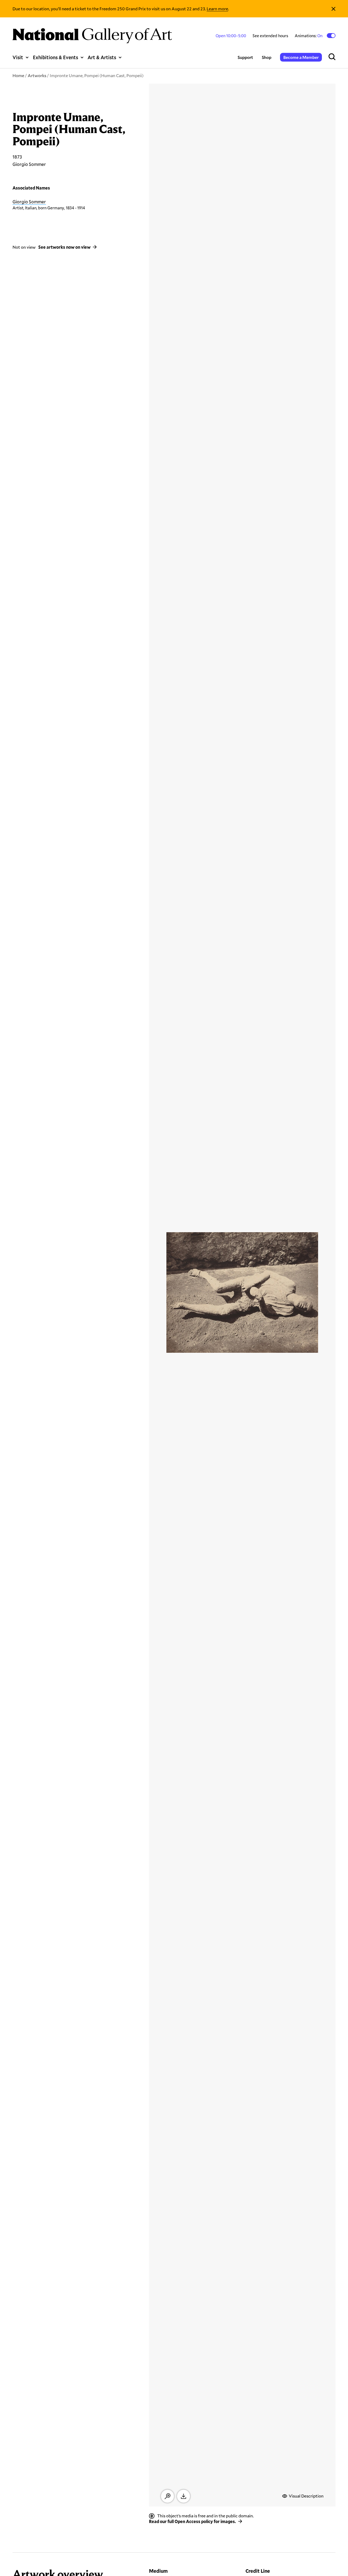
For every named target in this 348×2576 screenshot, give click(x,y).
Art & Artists (102, 57)
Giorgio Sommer (29, 202)
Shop (267, 57)
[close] (333, 9)
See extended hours (270, 36)
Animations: (309, 36)
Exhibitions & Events (55, 57)
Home (18, 75)
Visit (18, 57)
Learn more (217, 9)
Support (245, 57)
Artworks (37, 75)
